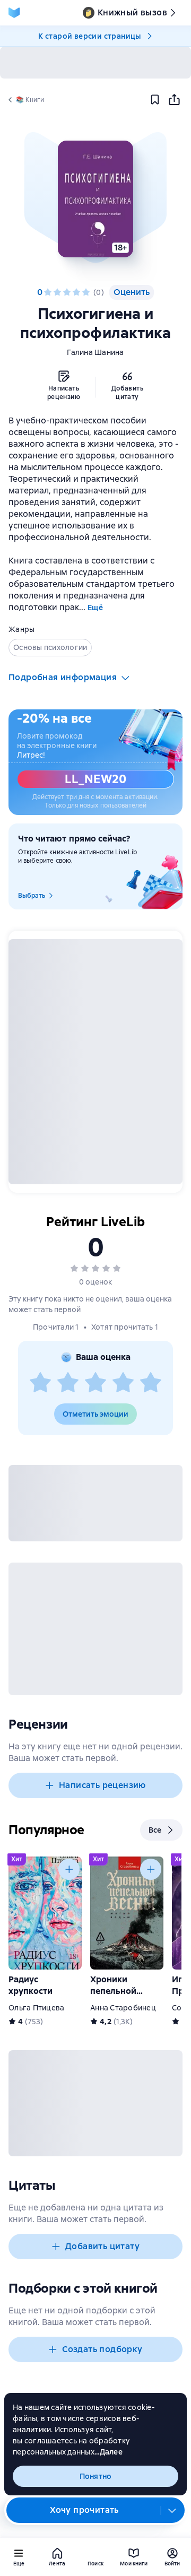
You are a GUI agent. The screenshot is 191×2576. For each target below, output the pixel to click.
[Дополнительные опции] (172, 2510)
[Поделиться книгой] (174, 100)
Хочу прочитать (84, 2510)
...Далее (108, 2452)
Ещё (95, 608)
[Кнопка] (69, 1869)
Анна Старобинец (123, 2008)
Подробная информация (63, 677)
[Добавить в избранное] (155, 100)
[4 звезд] (76, 292)
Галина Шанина (95, 352)
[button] (95, 199)
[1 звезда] (48, 292)
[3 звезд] (67, 292)
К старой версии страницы (90, 36)
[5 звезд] (86, 292)
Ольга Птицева (36, 2008)
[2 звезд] (57, 292)
